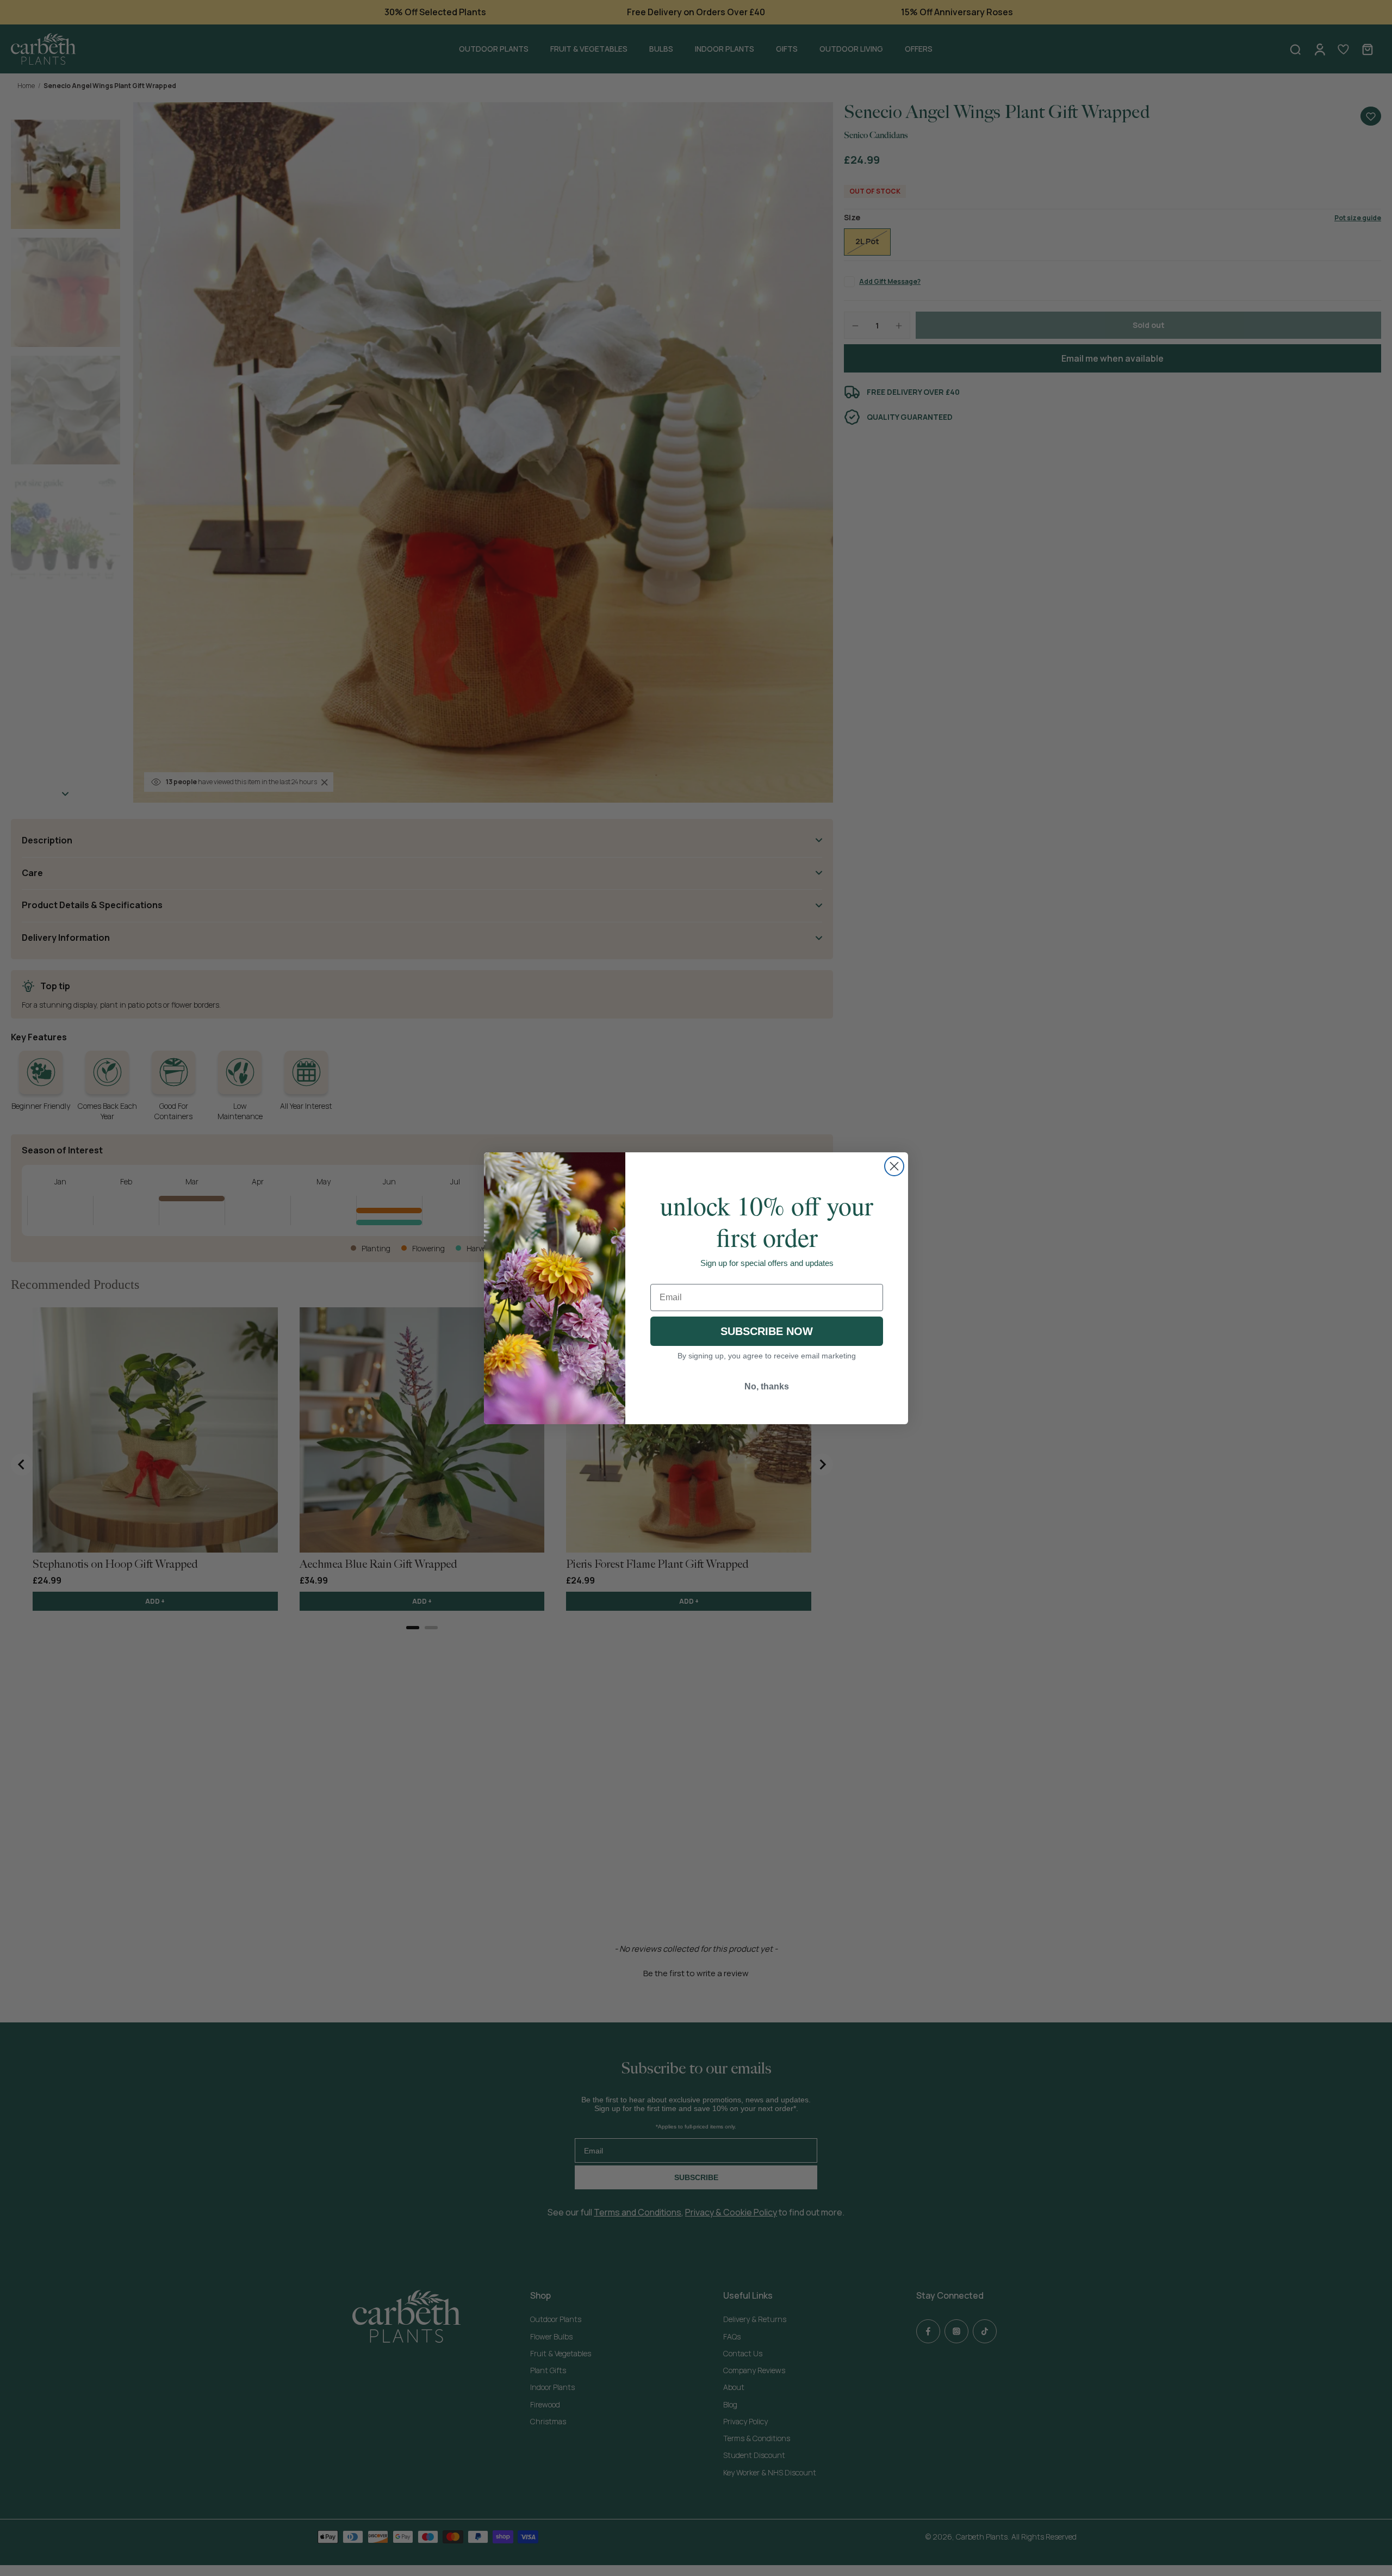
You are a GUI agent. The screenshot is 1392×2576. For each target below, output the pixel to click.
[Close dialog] (894, 1166)
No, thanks (767, 1386)
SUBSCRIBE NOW (767, 1331)
